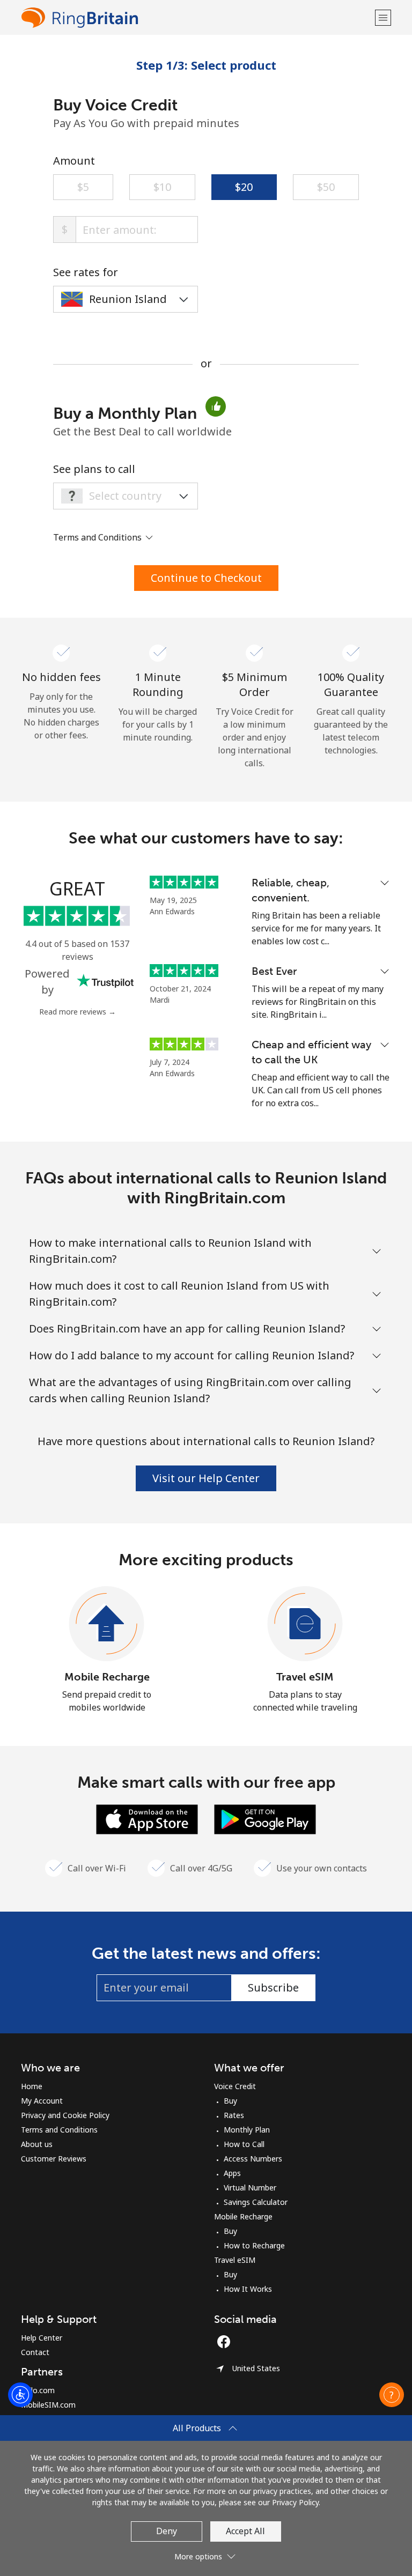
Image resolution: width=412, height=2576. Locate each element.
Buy (230, 2101)
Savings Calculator (256, 2202)
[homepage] (197, 17)
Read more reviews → (78, 1012)
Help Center (42, 2338)
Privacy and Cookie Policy (65, 2115)
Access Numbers (253, 2159)
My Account (42, 2101)
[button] (383, 17)
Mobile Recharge (107, 1677)
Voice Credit (235, 2086)
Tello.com (38, 2390)
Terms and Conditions (59, 2130)
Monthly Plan (247, 2130)
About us (37, 2144)
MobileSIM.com (48, 2405)
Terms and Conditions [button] (98, 537)
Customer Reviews (54, 2159)
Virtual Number (250, 2188)
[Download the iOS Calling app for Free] (147, 1818)
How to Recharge (254, 2245)
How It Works (248, 2289)
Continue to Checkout (206, 578)
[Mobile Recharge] (107, 1624)
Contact (35, 2352)
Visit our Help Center (206, 1478)
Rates (234, 2115)
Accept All (245, 2531)
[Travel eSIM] (305, 1624)
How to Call (244, 2144)
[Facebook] (226, 2342)
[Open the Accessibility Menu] (20, 2395)
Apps (232, 2173)
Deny (167, 2531)
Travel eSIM (305, 1677)
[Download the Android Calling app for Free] (265, 1818)
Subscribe (273, 1987)
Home (32, 2086)
